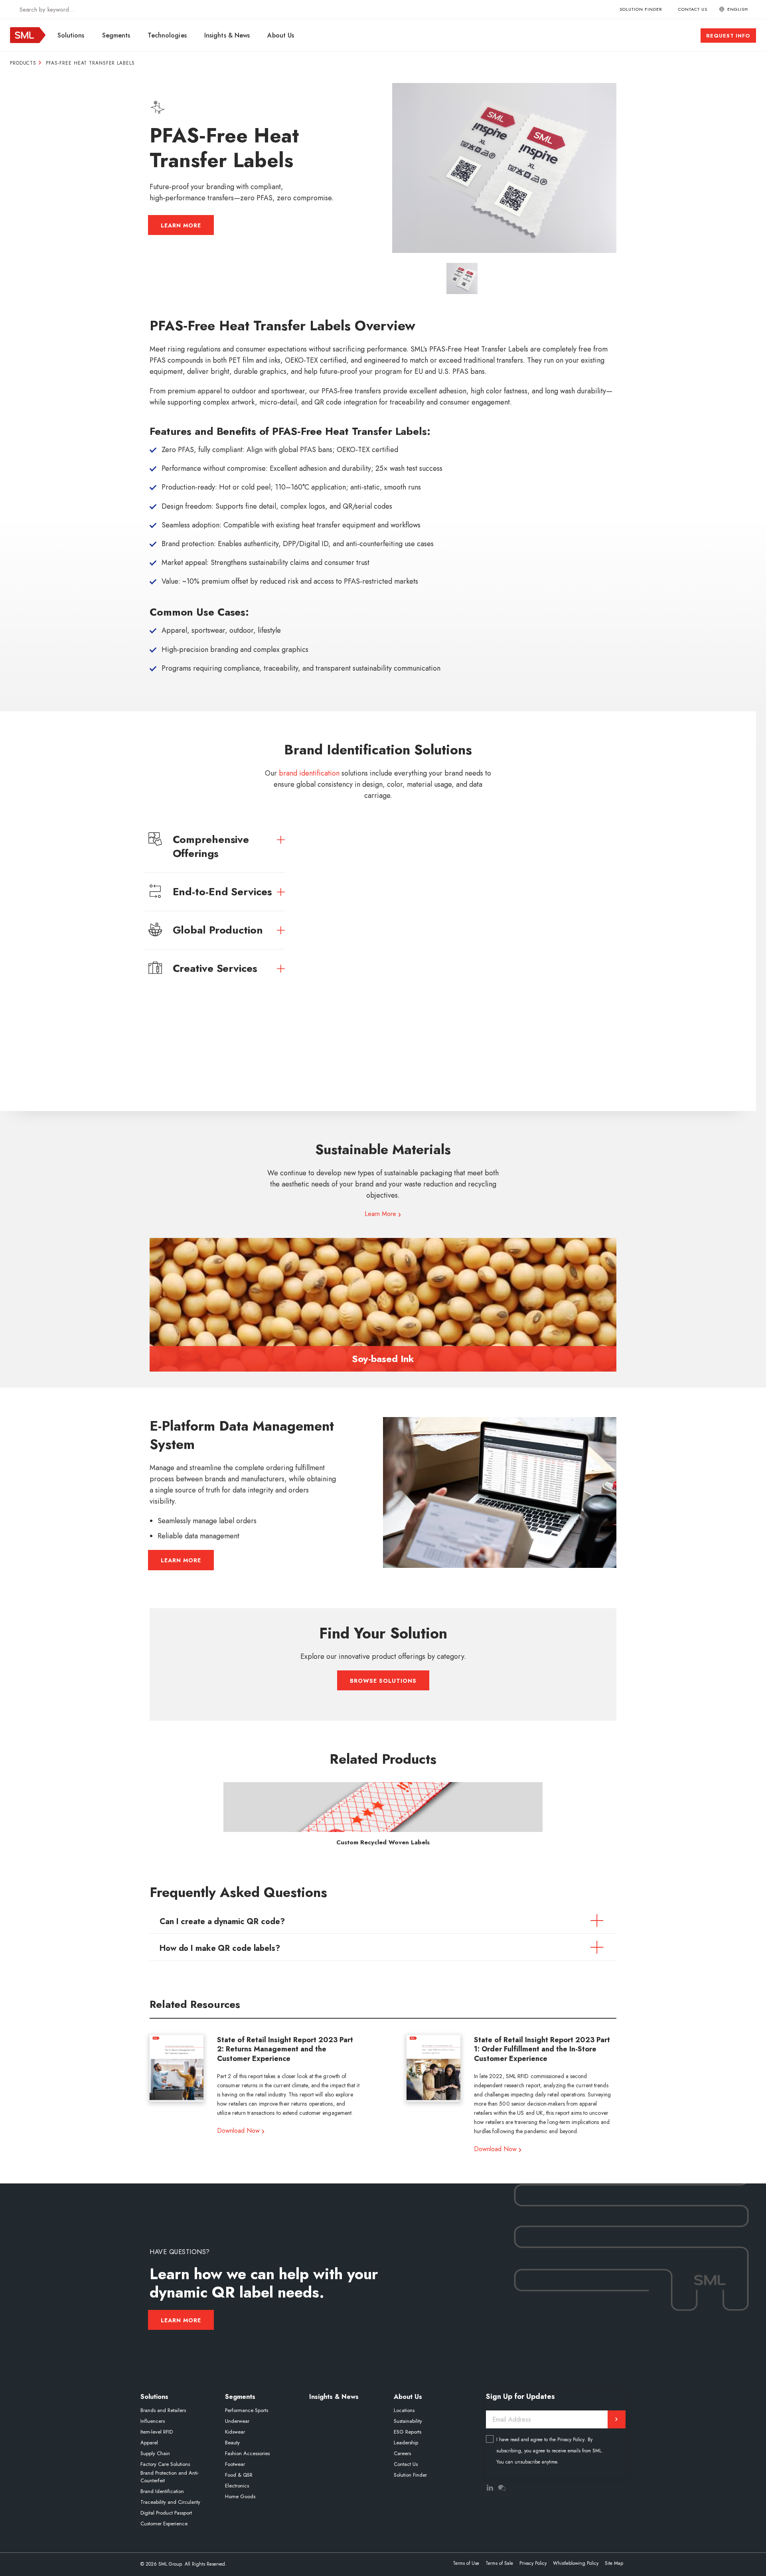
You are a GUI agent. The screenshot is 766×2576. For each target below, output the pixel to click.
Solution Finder (641, 9)
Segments (116, 35)
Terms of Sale (499, 2563)
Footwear (235, 2464)
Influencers (153, 2421)
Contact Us (693, 9)
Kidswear (235, 2432)
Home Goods (240, 2496)
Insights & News (227, 35)
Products (23, 63)
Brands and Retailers (163, 2410)
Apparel (149, 2443)
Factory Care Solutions (165, 2464)
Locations (404, 2410)
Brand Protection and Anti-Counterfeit (170, 2477)
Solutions (71, 35)
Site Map (614, 2563)
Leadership (406, 2443)
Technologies (167, 35)
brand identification (309, 773)
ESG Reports (408, 2432)
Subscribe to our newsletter (617, 2419)
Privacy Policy (571, 2440)
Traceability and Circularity (170, 2502)
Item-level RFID (157, 2432)
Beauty (232, 2443)
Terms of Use (466, 2563)
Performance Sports (247, 2410)
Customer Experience (164, 2524)
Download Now (238, 2131)
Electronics (237, 2486)
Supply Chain (155, 2453)
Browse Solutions (383, 1681)
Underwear (237, 2421)
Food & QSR (239, 2475)
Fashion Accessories (247, 2453)
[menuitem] (72, 35)
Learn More (181, 225)
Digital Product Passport (166, 2513)
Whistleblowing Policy (576, 2563)
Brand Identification (162, 2491)
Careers (402, 2453)
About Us (281, 35)
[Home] (28, 41)
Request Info (728, 36)
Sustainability (408, 2421)
